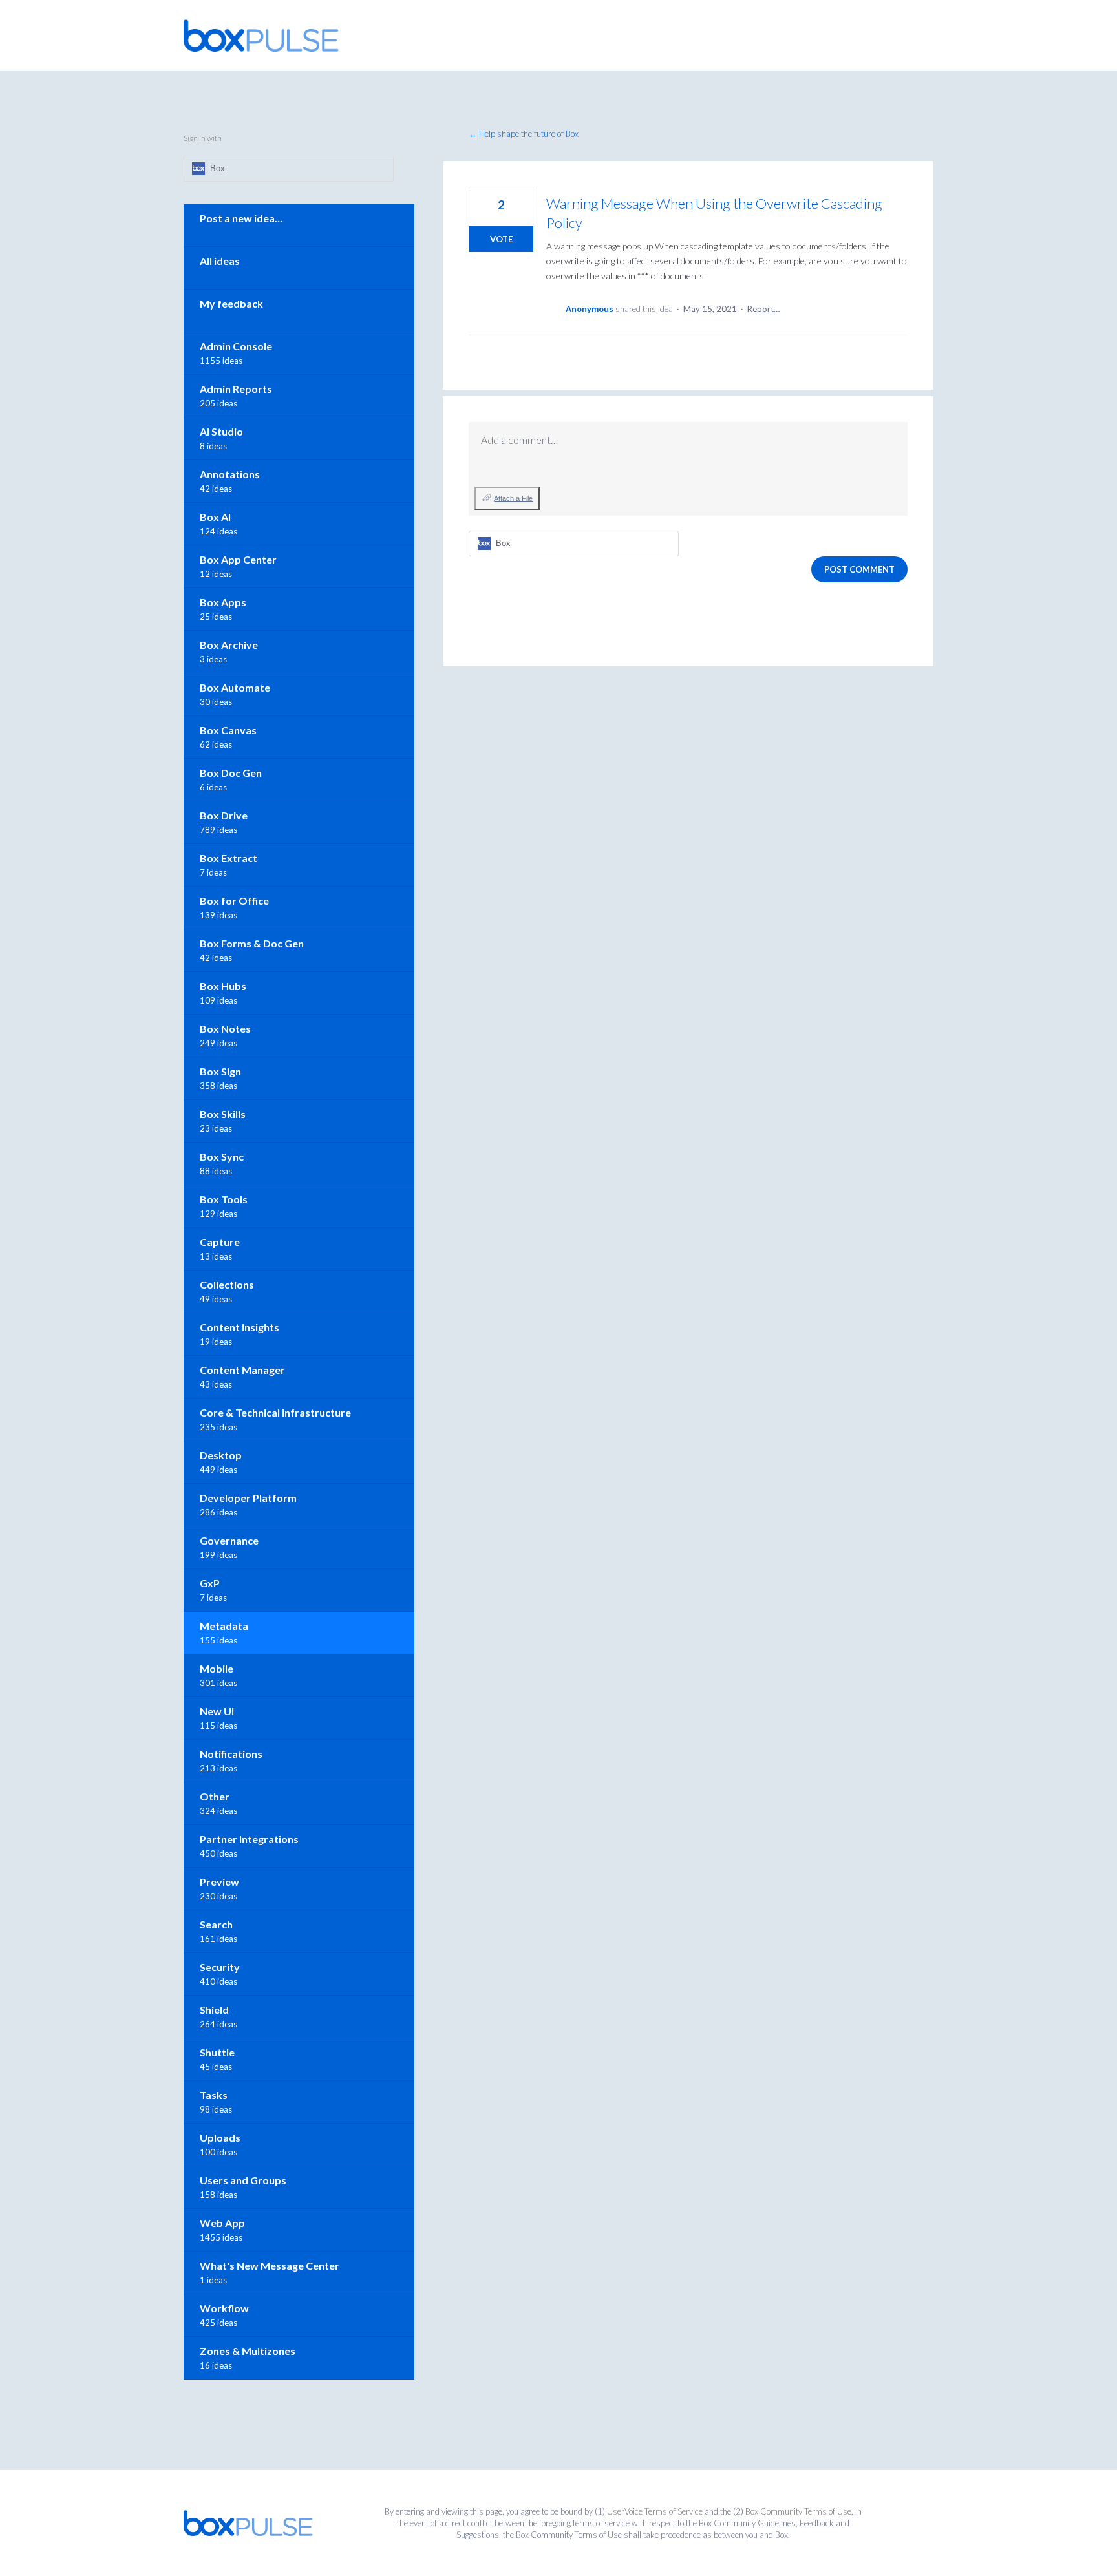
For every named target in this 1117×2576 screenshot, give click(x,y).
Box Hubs (223, 986)
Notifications (231, 1754)
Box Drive (224, 815)
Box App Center (238, 559)
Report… (763, 309)
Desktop (221, 1455)
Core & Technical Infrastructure (275, 1412)
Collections (227, 1284)
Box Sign (220, 1071)
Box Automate (235, 687)
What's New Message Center (270, 2265)
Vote (501, 239)
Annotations (230, 474)
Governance (229, 1540)
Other (215, 1796)
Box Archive (229, 645)
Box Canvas (228, 730)
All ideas (220, 261)
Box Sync (222, 1156)
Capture (220, 1242)
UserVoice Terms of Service (655, 2511)
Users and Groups (243, 2180)
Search (216, 1924)
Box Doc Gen (231, 773)
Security (220, 1967)
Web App (222, 2223)
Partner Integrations (249, 1839)
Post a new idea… (241, 218)
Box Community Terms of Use (798, 2511)
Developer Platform (248, 1498)
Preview (219, 1882)
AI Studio (221, 431)
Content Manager (242, 1370)
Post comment (859, 569)
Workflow (224, 2308)
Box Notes (225, 1029)
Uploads (220, 2138)
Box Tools (224, 1199)
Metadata (224, 1626)
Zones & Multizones (248, 2351)
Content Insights (239, 1327)
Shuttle (217, 2052)
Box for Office (234, 901)
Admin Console (236, 346)
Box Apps (223, 602)
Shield (214, 2010)
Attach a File (513, 498)
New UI (217, 1711)
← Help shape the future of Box (524, 134)
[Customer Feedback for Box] (261, 36)
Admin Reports (236, 389)
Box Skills (223, 1114)
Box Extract (229, 858)
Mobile (217, 1668)
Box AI (215, 517)
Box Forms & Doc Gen (252, 943)
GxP (210, 1583)
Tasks (214, 2095)
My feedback (231, 303)
